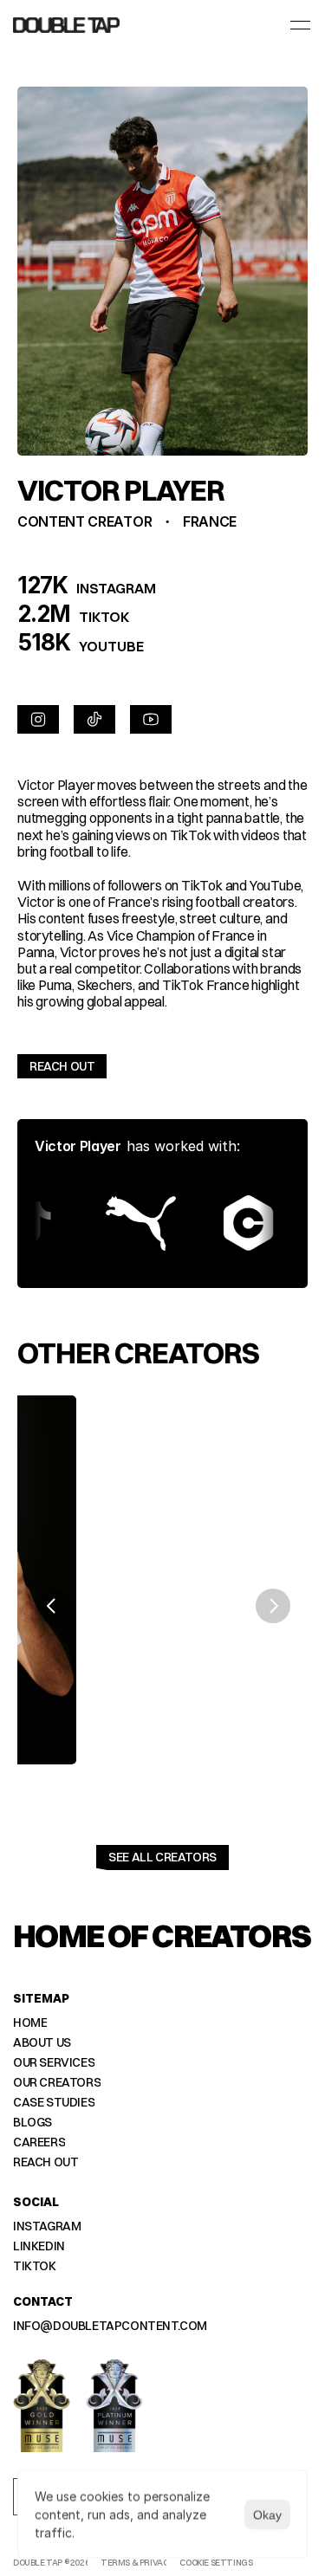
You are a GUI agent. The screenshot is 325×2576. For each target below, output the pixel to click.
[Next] (273, 1606)
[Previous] (52, 1606)
